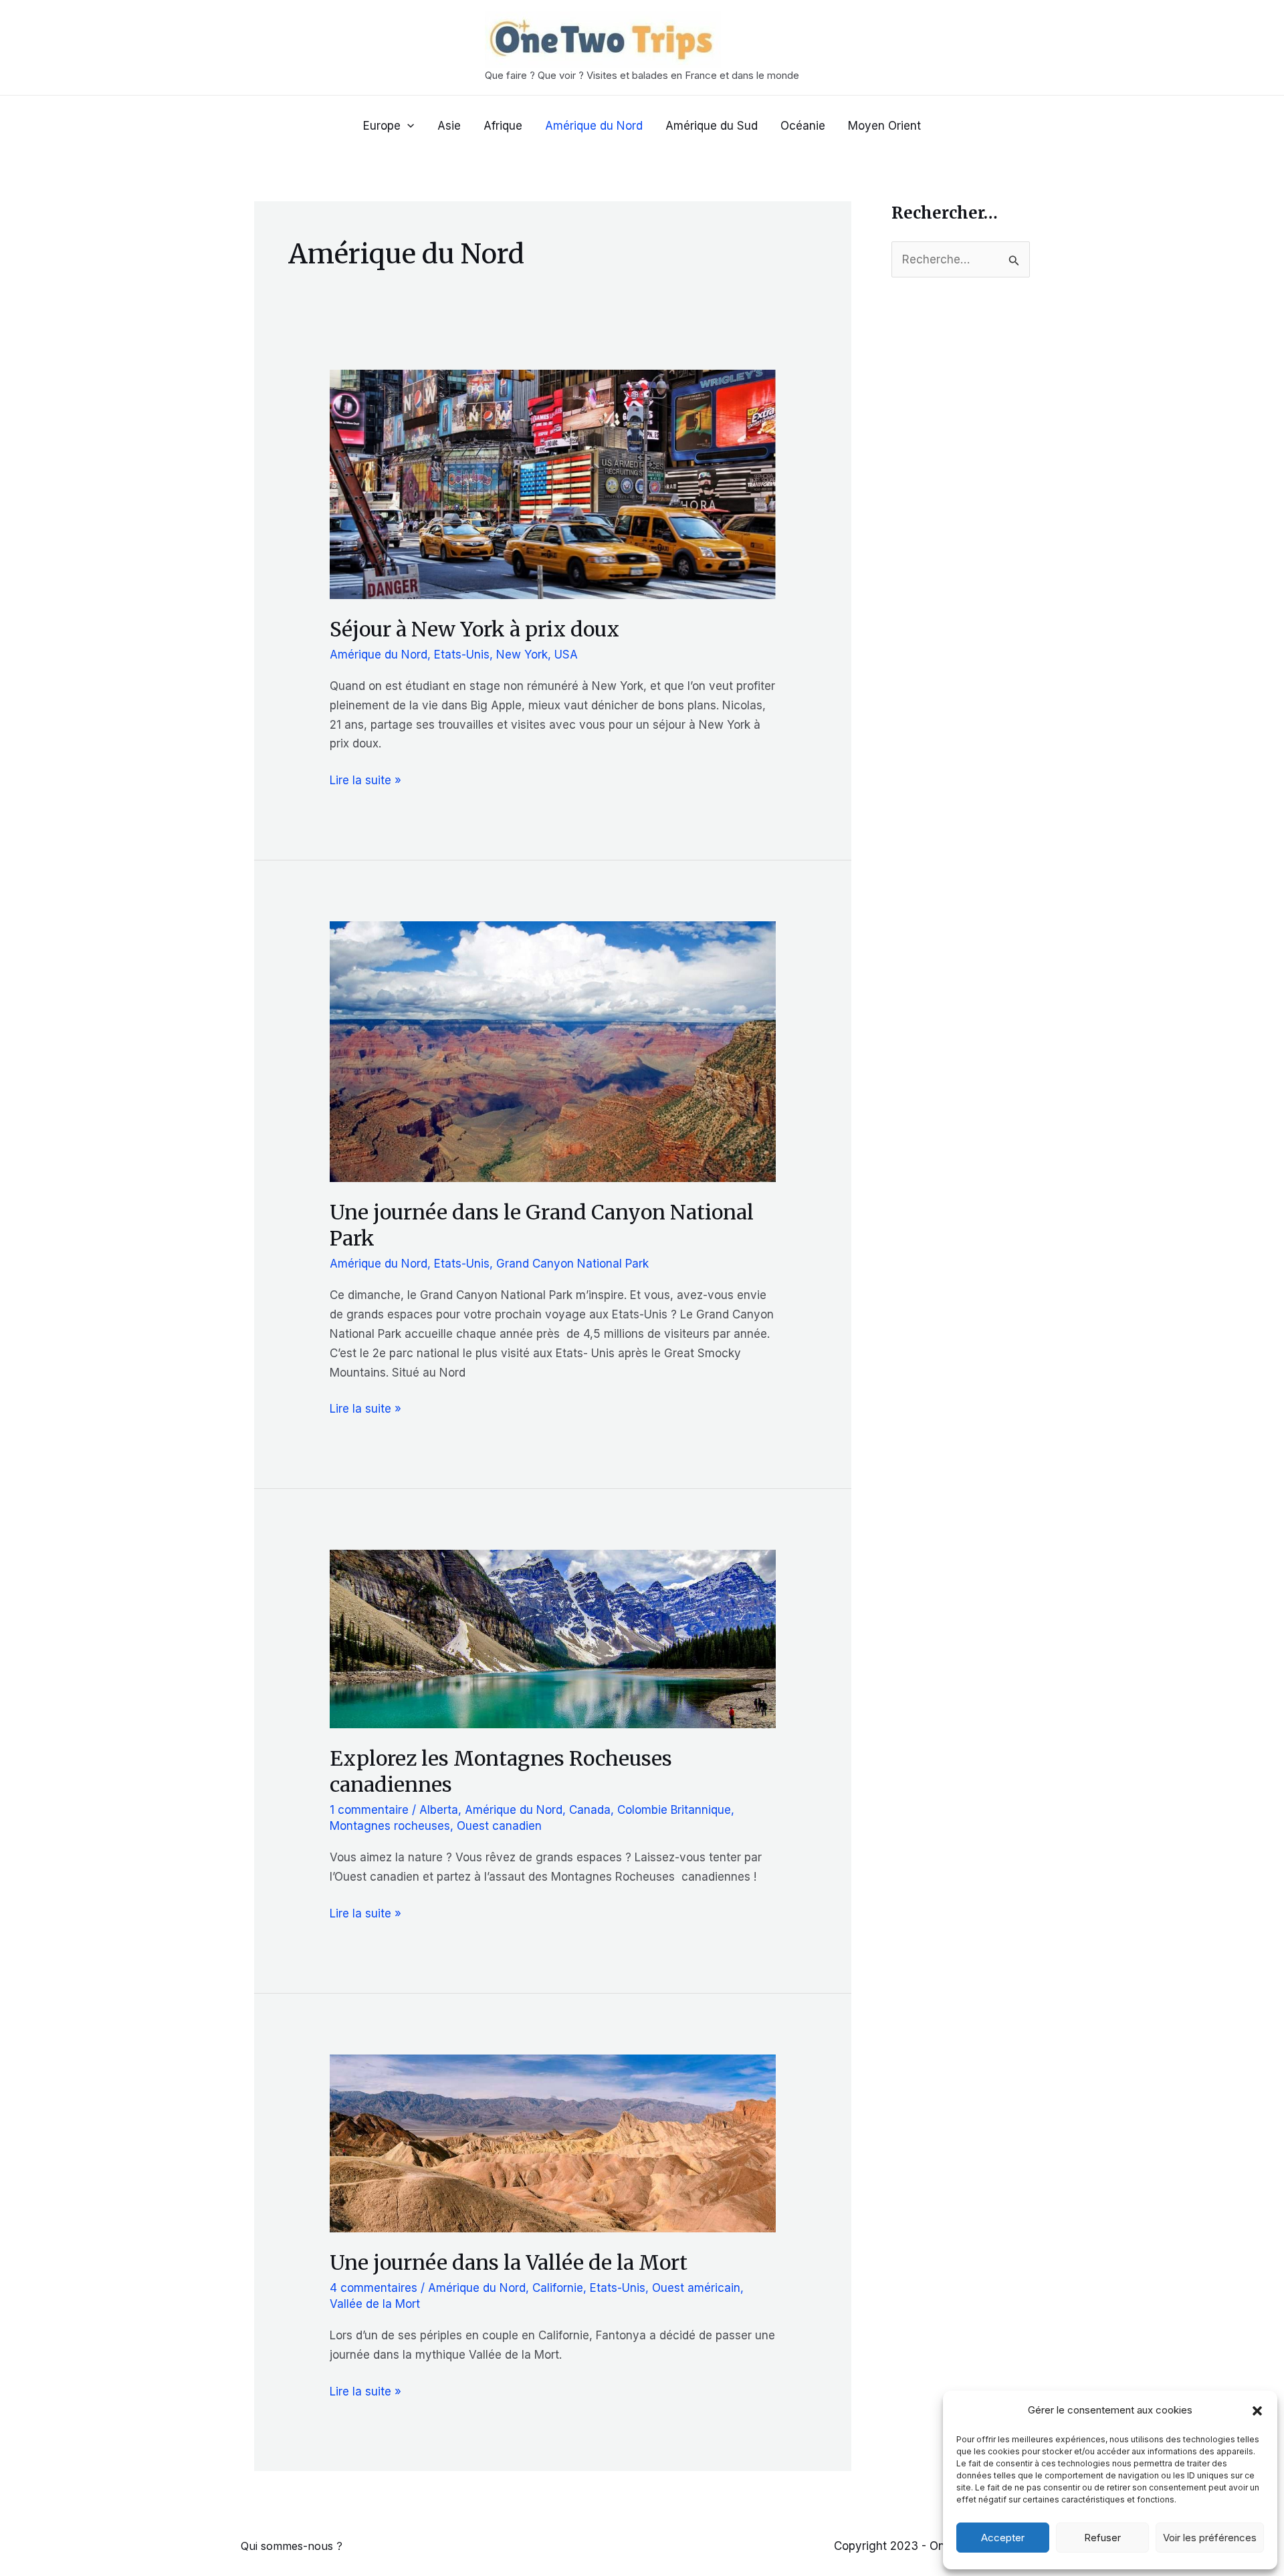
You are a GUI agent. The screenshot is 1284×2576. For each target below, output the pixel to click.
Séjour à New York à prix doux (474, 629)
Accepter (1003, 2538)
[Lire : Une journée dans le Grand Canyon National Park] (552, 1051)
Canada (590, 1810)
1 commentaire (369, 1810)
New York (522, 655)
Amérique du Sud (712, 126)
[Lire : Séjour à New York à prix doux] (552, 483)
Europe (382, 126)
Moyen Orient (884, 126)
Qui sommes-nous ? (292, 2546)
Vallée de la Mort (375, 2304)
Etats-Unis (462, 655)
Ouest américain (696, 2288)
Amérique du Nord (594, 126)
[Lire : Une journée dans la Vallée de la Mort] (552, 2143)
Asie (449, 126)
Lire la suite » (365, 782)
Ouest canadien (499, 1826)
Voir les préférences (1210, 2538)
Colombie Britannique (674, 1810)
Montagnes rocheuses (390, 1826)
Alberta (439, 1810)
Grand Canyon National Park (572, 1264)
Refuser (1102, 2538)
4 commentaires (373, 2288)
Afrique (503, 126)
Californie (558, 2288)
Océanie (803, 126)
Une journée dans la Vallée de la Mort (509, 2262)
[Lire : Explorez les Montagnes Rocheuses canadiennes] (552, 1638)
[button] (1257, 2411)
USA (566, 655)
